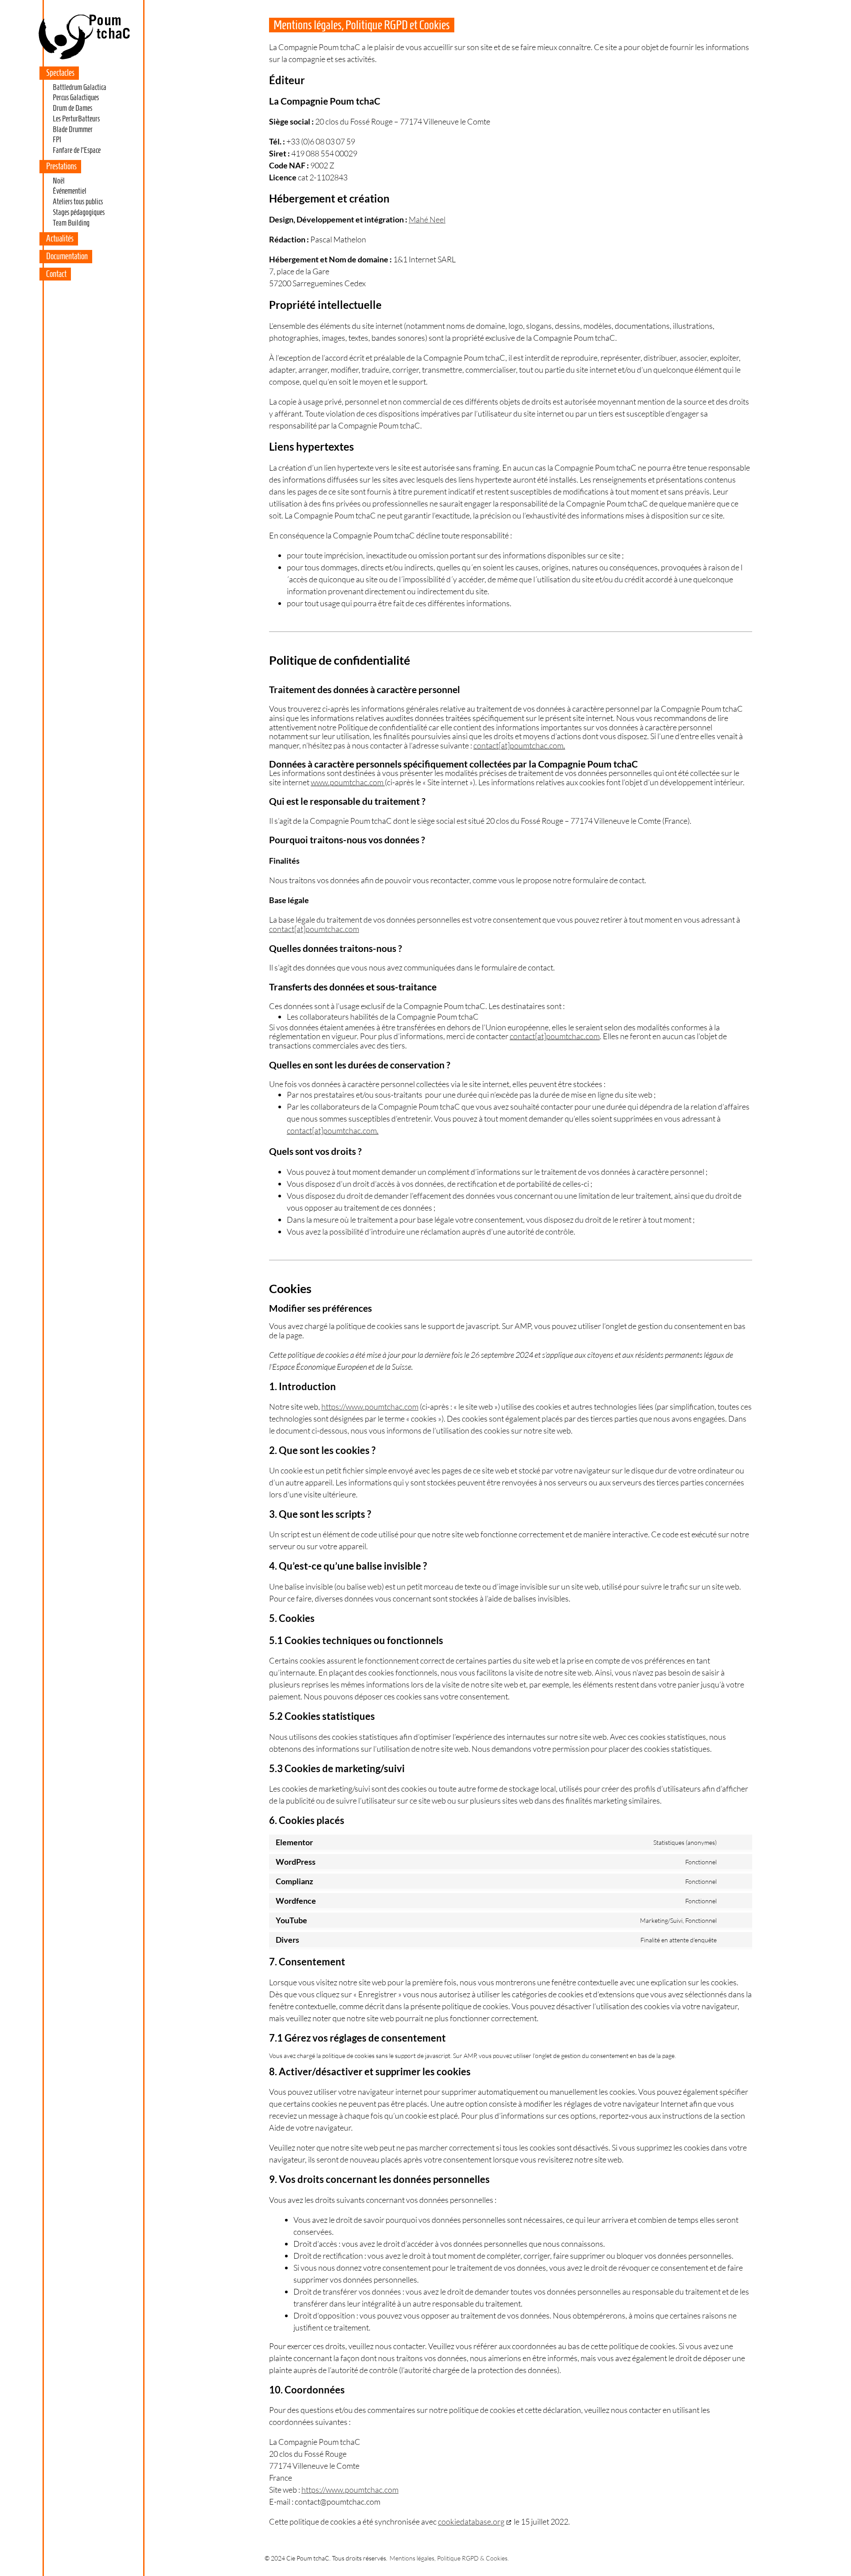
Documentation (67, 256)
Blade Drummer (73, 129)
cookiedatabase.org (471, 2521)
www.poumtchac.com (347, 782)
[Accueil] (84, 59)
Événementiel (70, 191)
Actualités (60, 238)
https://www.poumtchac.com (370, 1407)
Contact (56, 274)
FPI (57, 140)
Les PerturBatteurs (76, 119)
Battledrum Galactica (80, 87)
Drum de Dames (72, 108)
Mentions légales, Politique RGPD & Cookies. (449, 2558)
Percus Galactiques (76, 97)
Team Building (71, 223)
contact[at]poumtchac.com (518, 745)
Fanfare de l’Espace (77, 150)
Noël (59, 181)
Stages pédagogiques (79, 212)
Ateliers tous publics (78, 202)
